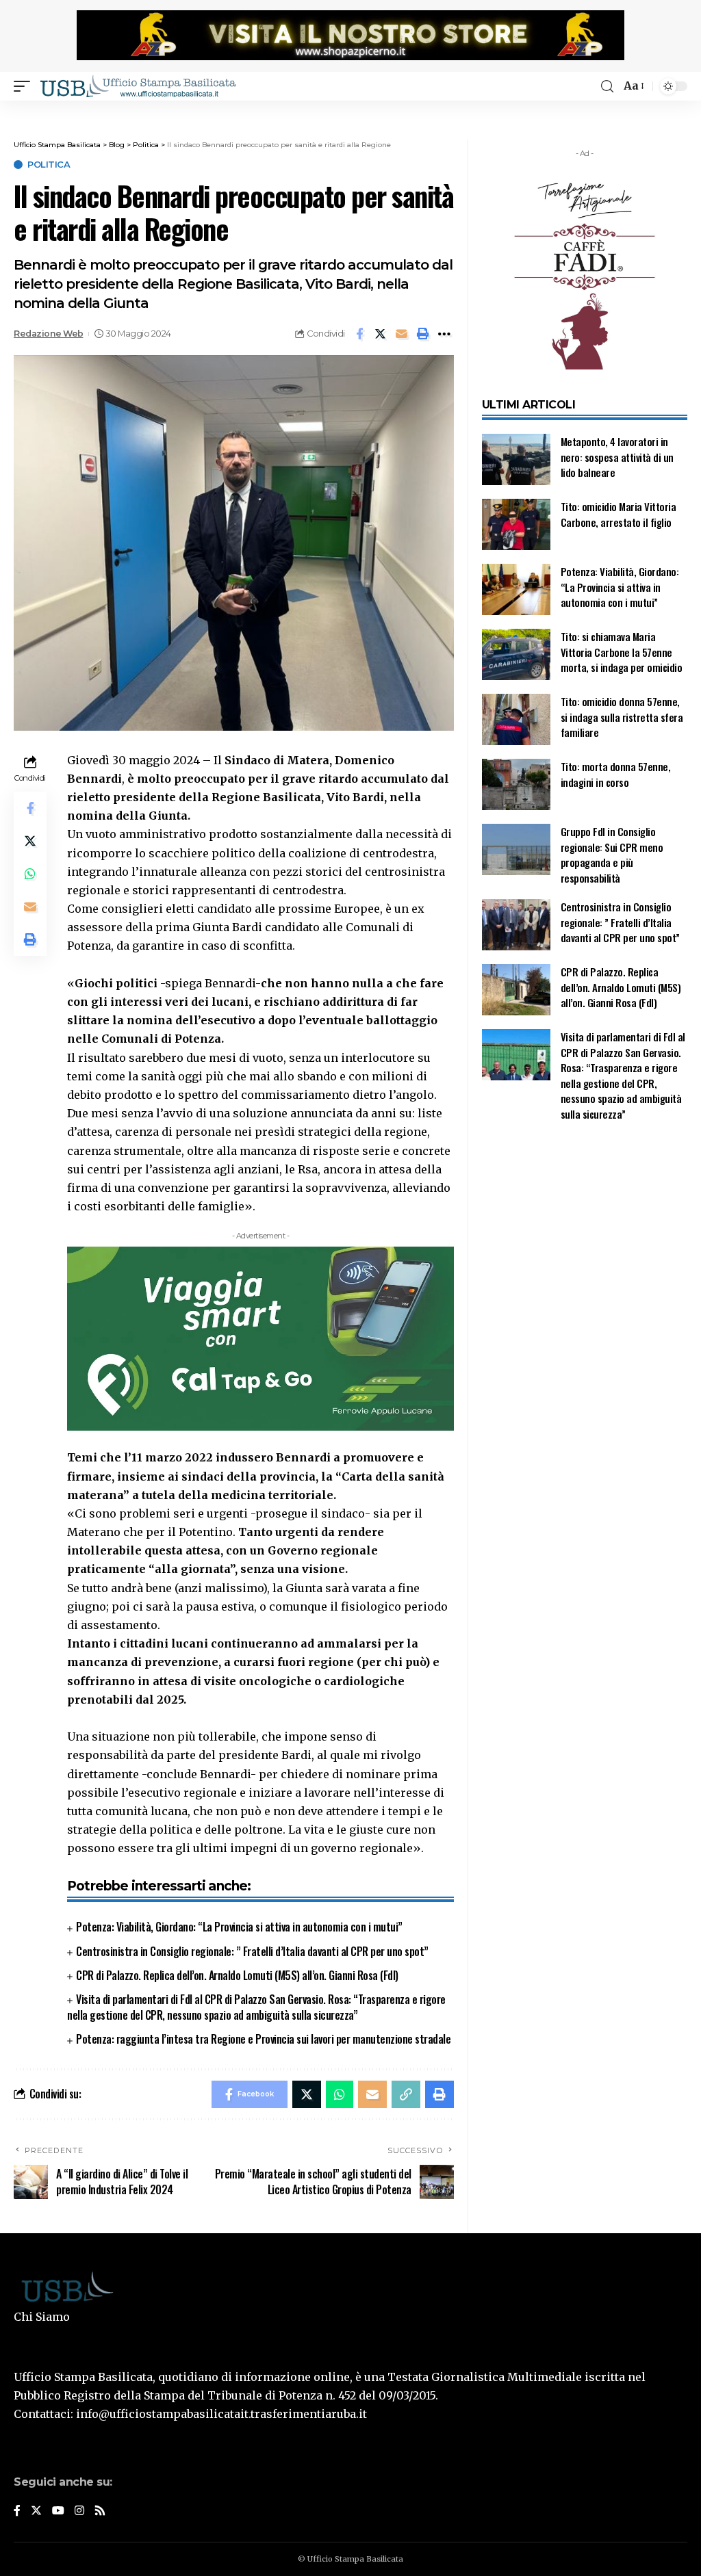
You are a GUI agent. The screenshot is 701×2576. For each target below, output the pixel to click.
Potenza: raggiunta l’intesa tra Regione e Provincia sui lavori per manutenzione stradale (263, 2039)
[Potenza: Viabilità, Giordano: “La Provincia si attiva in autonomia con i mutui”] (516, 589)
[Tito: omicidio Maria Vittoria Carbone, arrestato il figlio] (516, 524)
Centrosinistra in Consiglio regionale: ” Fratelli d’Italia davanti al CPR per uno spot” (252, 1951)
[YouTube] (58, 2511)
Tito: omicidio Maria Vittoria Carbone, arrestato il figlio (619, 514)
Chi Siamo (42, 2317)
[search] (607, 87)
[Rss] (100, 2511)
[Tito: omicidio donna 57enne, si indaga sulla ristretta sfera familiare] (516, 719)
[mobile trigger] (25, 86)
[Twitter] (36, 2511)
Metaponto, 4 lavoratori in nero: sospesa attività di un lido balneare (617, 457)
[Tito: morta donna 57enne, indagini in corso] (516, 784)
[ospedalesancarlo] (350, 110)
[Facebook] (17, 2511)
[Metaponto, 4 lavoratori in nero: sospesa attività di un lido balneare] (516, 459)
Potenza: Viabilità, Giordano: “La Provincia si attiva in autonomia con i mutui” (239, 1927)
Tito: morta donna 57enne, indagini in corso (616, 774)
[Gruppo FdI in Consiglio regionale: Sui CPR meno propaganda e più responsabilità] (516, 849)
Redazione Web (49, 334)
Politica (49, 165)
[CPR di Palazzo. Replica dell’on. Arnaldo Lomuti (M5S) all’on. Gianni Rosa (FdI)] (516, 990)
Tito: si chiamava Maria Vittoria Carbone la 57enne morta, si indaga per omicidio (622, 652)
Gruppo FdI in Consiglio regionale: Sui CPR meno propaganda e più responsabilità (612, 855)
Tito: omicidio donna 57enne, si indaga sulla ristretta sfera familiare (622, 717)
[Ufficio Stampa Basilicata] (138, 86)
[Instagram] (79, 2511)
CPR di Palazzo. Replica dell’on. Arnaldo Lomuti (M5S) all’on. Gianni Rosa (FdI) (237, 1975)
